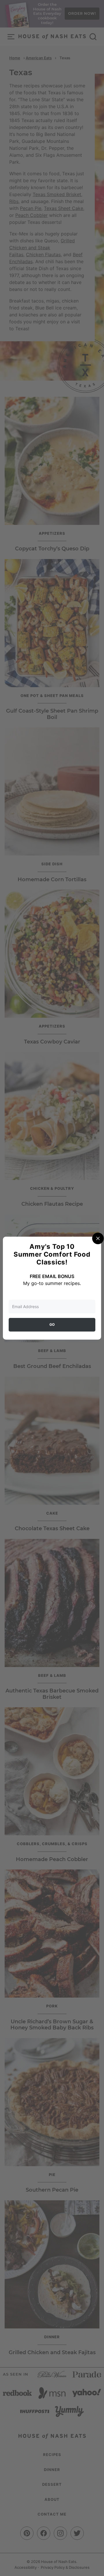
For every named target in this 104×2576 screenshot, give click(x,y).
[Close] (98, 1238)
